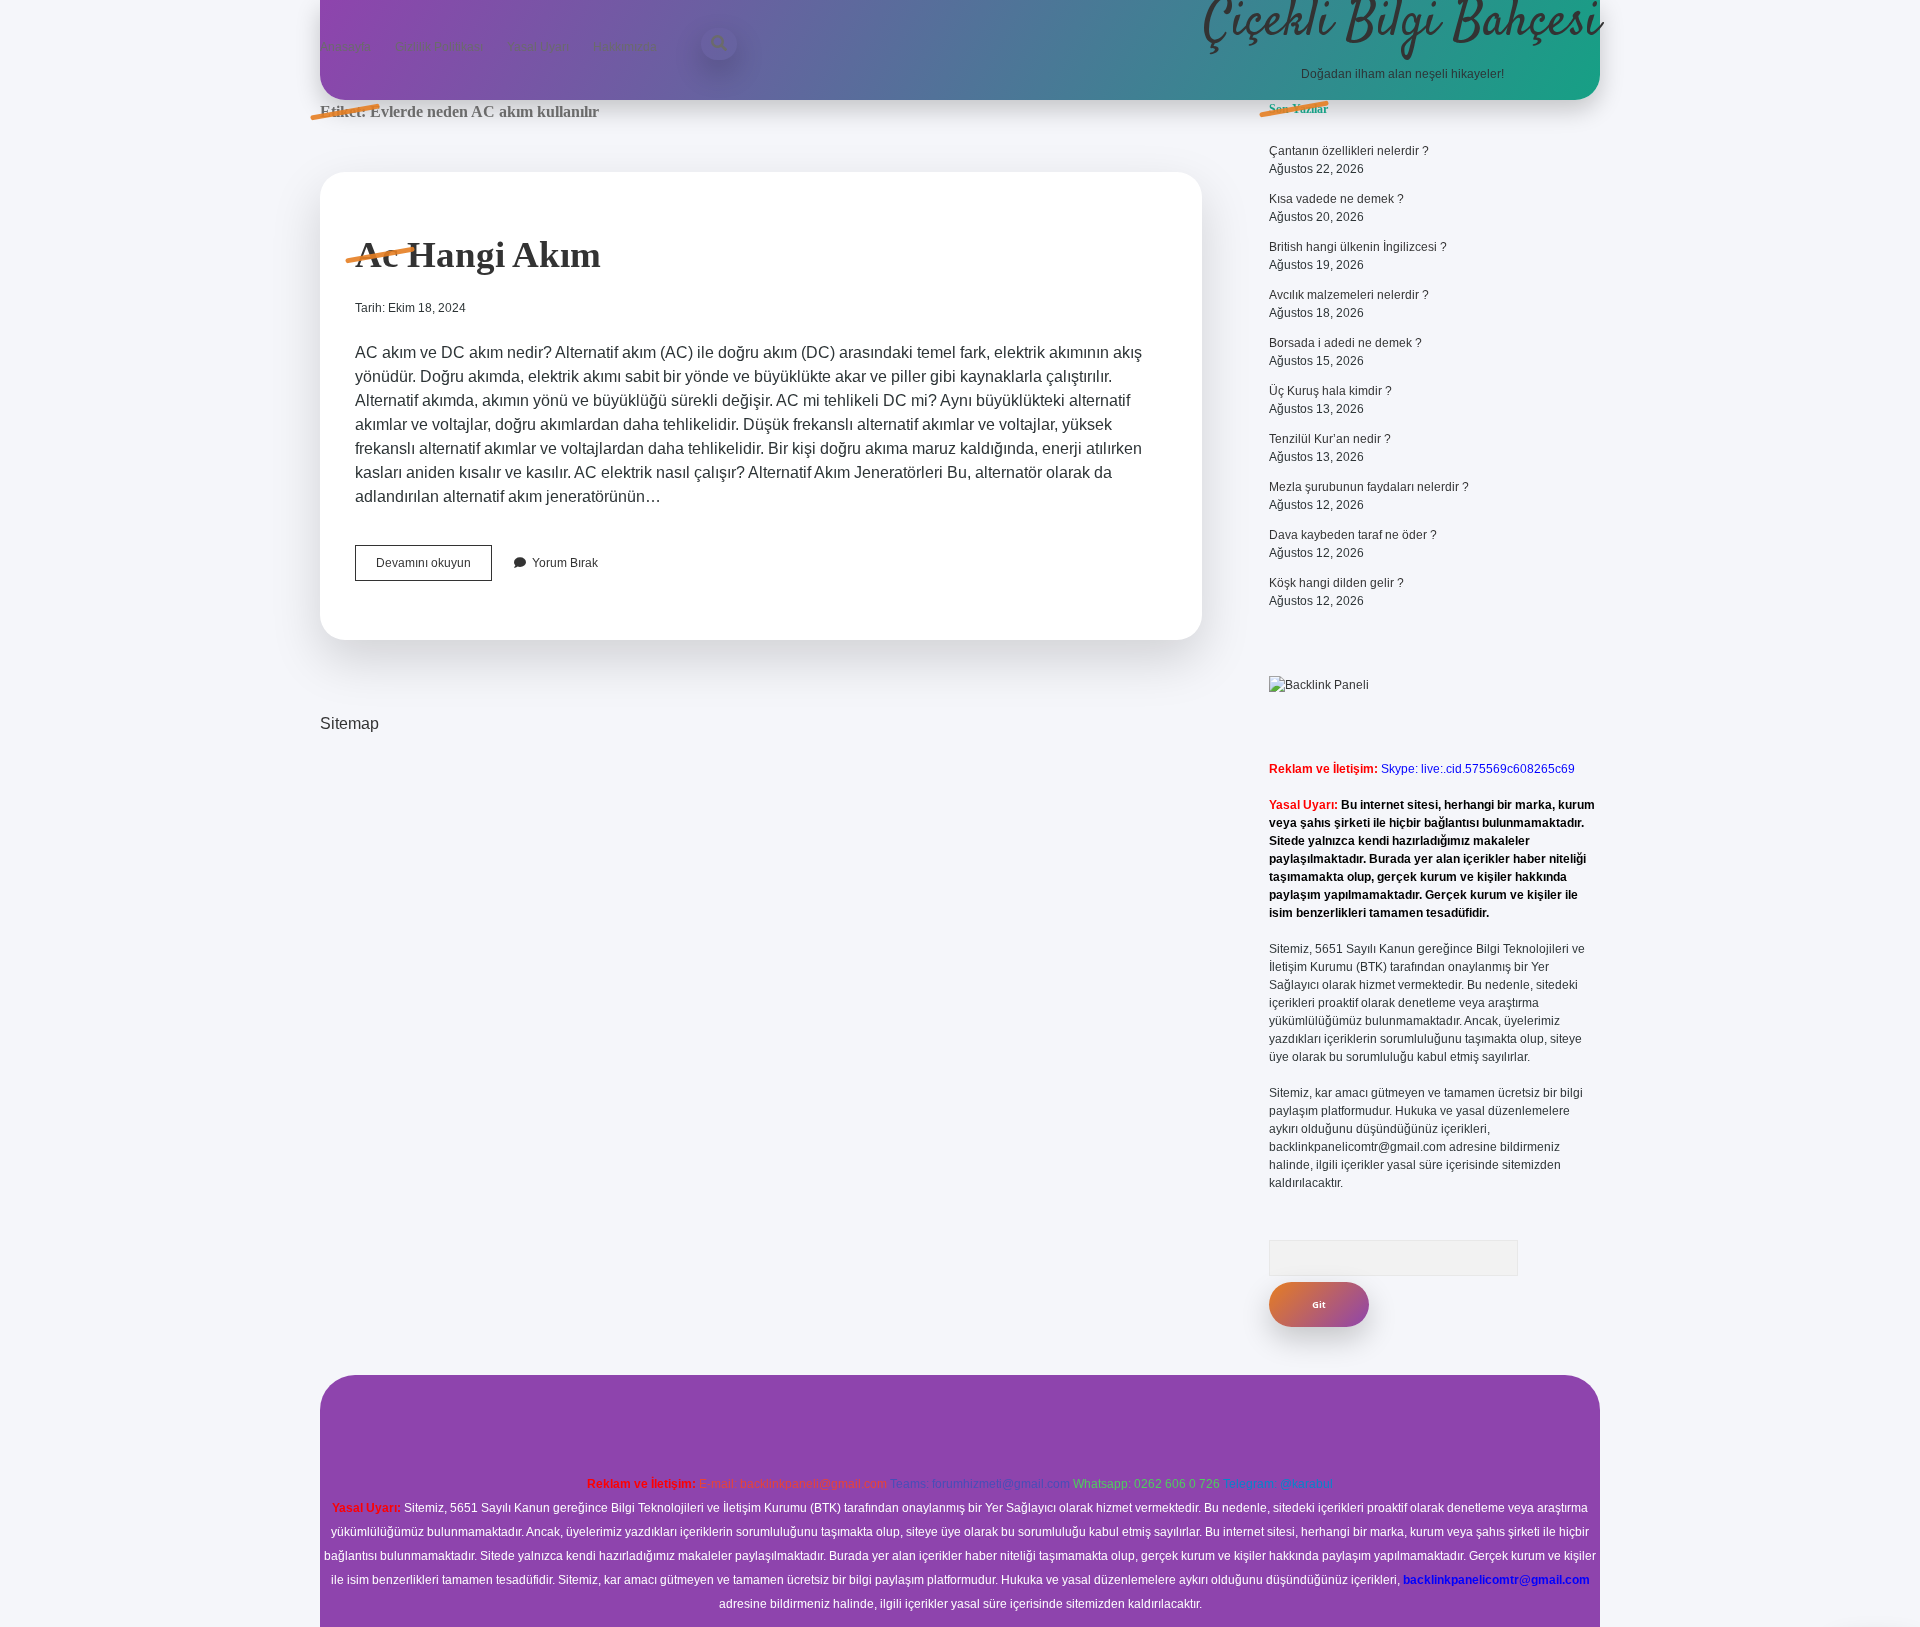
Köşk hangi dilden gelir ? (1336, 583)
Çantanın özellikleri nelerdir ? (1349, 151)
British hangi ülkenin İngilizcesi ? (1358, 247)
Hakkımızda (625, 47)
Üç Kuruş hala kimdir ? (1330, 391)
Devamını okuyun (434, 568)
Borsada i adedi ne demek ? (1345, 343)
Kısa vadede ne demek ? (1336, 199)
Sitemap (349, 723)
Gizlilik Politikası (439, 47)
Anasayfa (345, 47)
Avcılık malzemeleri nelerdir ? (1349, 295)
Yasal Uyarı (538, 47)
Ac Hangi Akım (478, 254)
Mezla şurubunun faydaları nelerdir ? (1369, 487)
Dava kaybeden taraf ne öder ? (1353, 535)
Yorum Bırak (565, 563)
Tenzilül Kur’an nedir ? (1330, 439)
